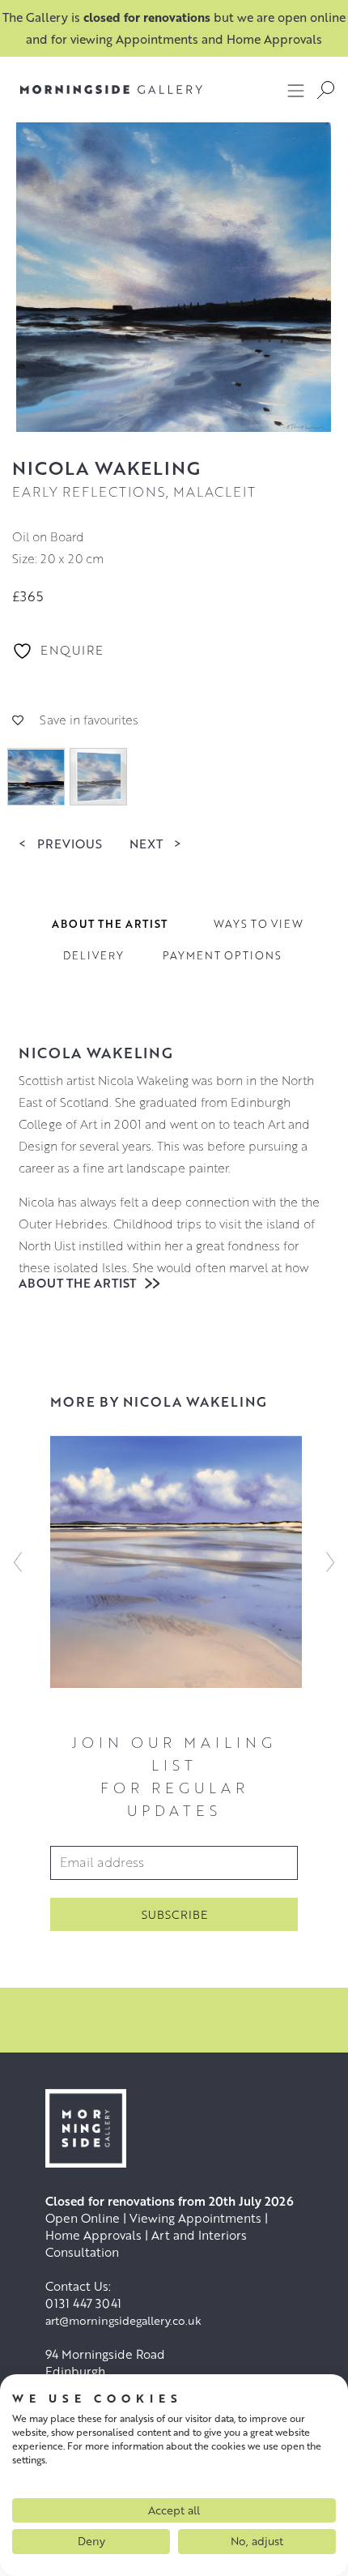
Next (155, 843)
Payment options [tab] (222, 955)
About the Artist (79, 1283)
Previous (60, 843)
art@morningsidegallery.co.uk (123, 2320)
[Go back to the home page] (111, 90)
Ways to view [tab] (259, 924)
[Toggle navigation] (296, 90)
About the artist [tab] (110, 924)
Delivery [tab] (93, 955)
